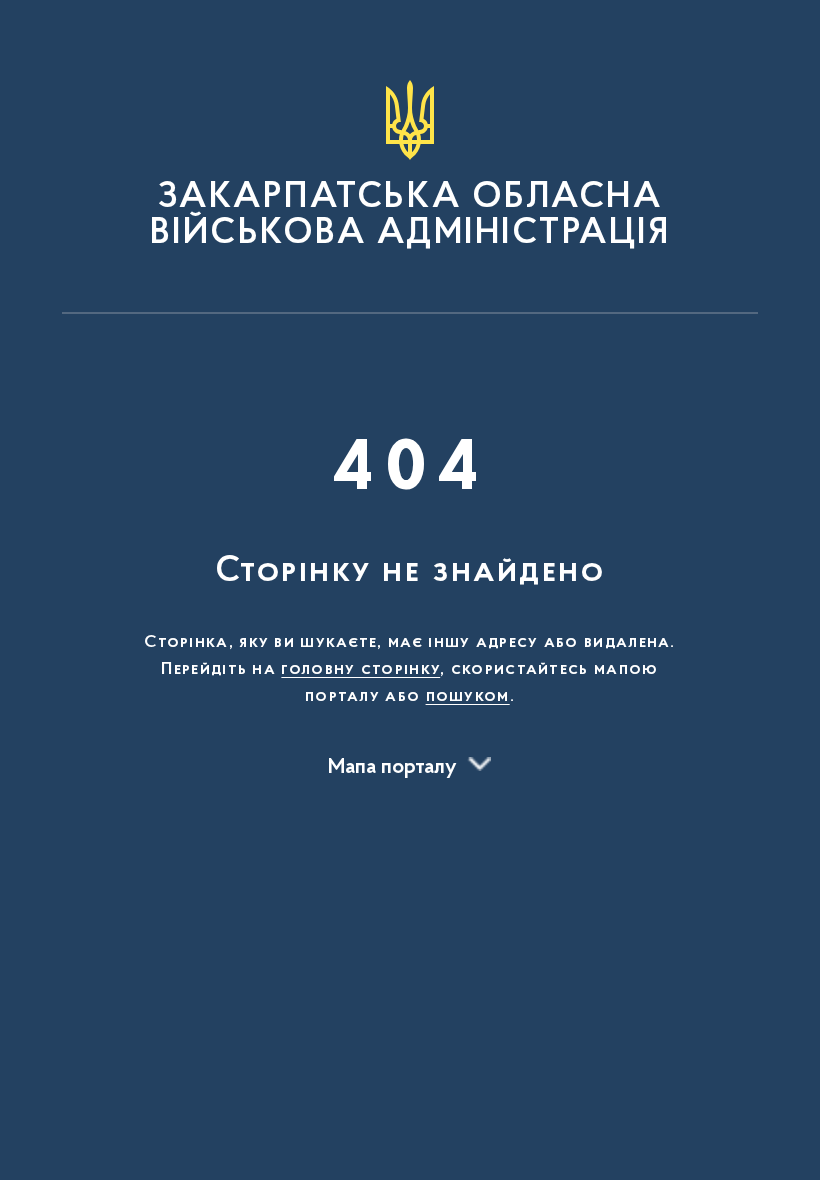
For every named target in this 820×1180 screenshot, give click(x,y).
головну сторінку (360, 670)
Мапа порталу (392, 768)
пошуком (468, 697)
